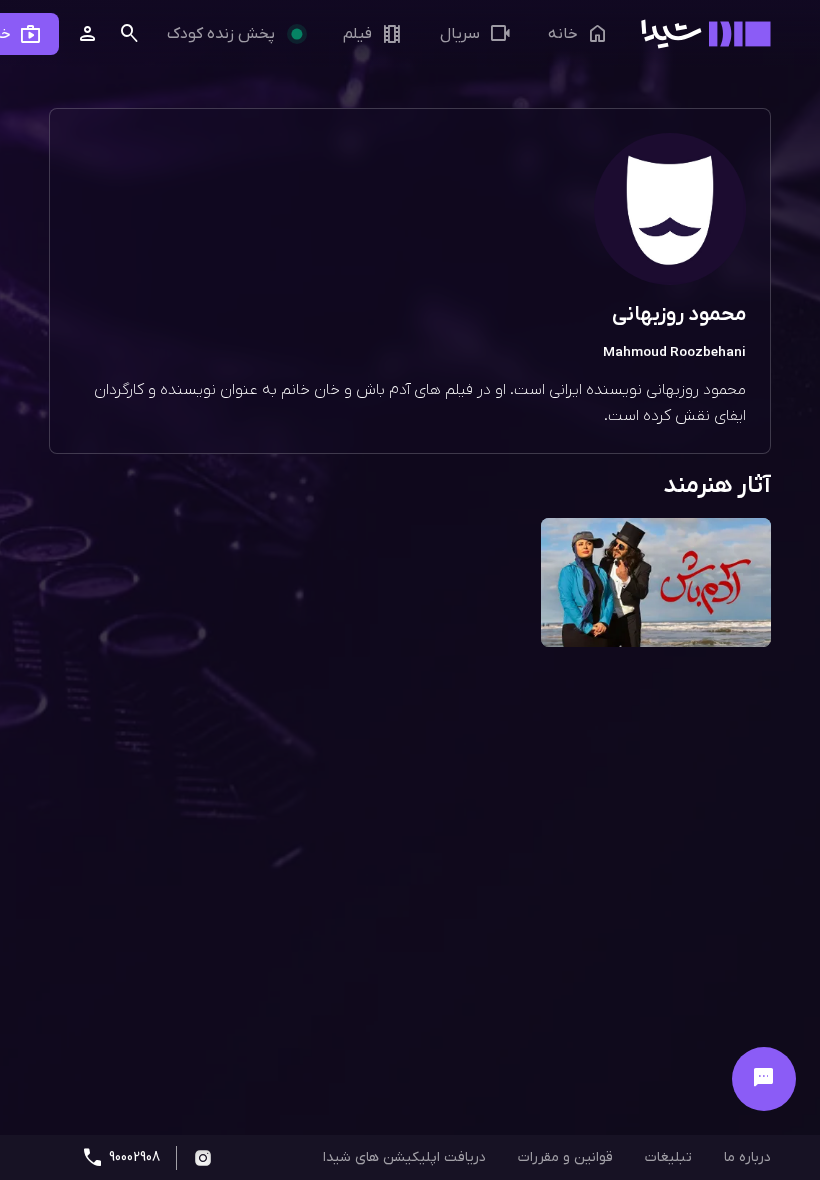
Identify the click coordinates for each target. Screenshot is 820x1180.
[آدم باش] (656, 584)
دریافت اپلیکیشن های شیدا (404, 1157)
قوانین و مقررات (565, 1157)
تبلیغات (668, 1157)
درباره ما (747, 1157)
